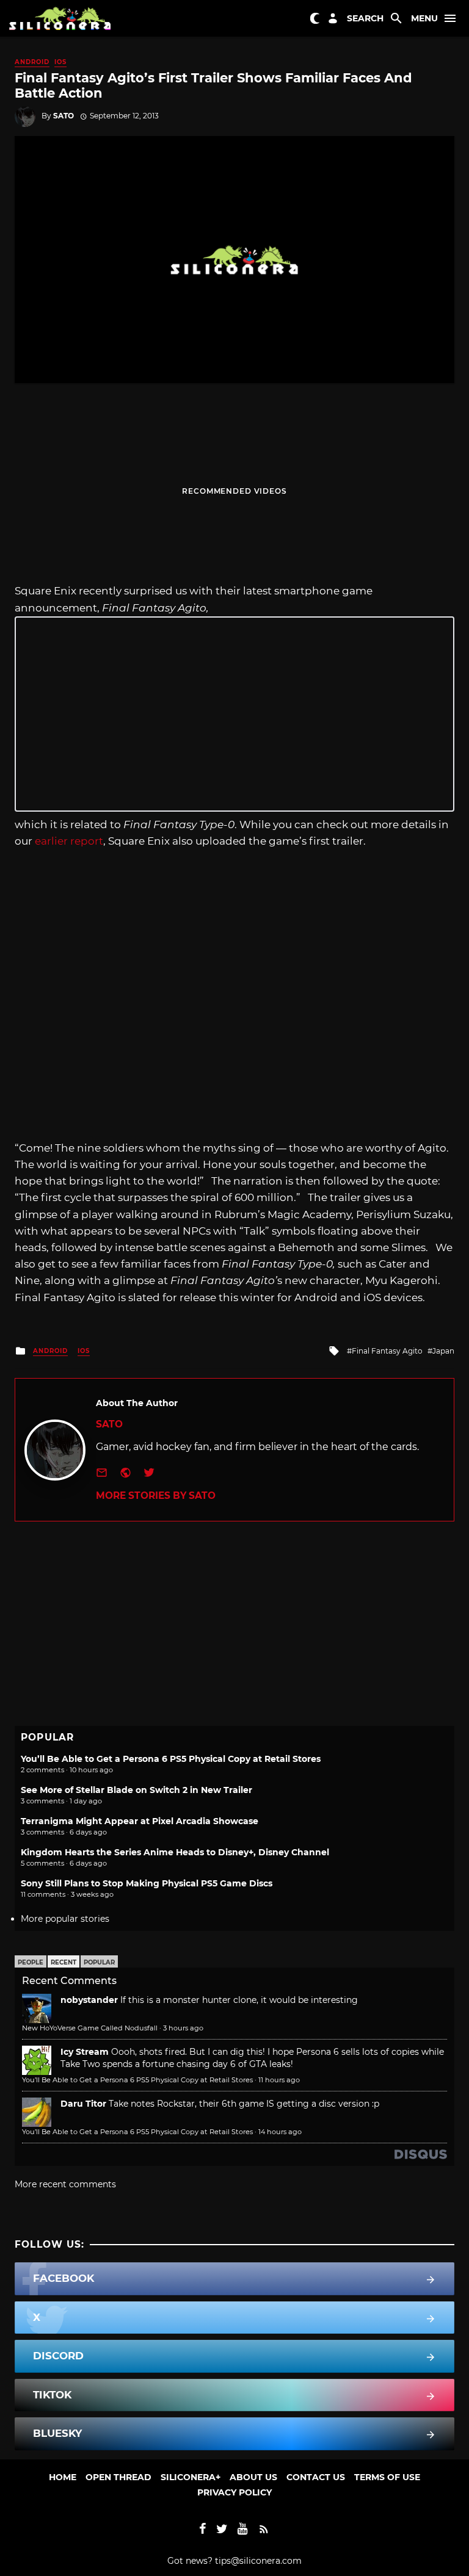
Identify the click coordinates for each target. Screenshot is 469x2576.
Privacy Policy (234, 2492)
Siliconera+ (191, 2477)
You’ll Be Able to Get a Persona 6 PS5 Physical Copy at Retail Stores (171, 1759)
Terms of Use (387, 2477)
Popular (99, 1962)
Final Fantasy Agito (387, 1351)
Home (63, 2477)
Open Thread (118, 2477)
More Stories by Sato (156, 1495)
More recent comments (65, 2184)
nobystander (89, 2000)
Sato (64, 116)
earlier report (69, 841)
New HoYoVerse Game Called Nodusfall (90, 2028)
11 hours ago (279, 2080)
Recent (64, 1962)
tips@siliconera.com (258, 2561)
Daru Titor (83, 2104)
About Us (253, 2477)
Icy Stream (85, 2052)
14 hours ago (280, 2132)
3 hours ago (183, 2028)
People (31, 1962)
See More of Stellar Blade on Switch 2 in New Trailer (136, 1790)
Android (32, 62)
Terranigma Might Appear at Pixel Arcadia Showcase (140, 1821)
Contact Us (316, 2477)
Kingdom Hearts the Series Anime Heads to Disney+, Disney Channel (175, 1852)
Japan (443, 1351)
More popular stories (65, 1919)
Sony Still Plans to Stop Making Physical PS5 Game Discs (147, 1883)
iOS (60, 62)
